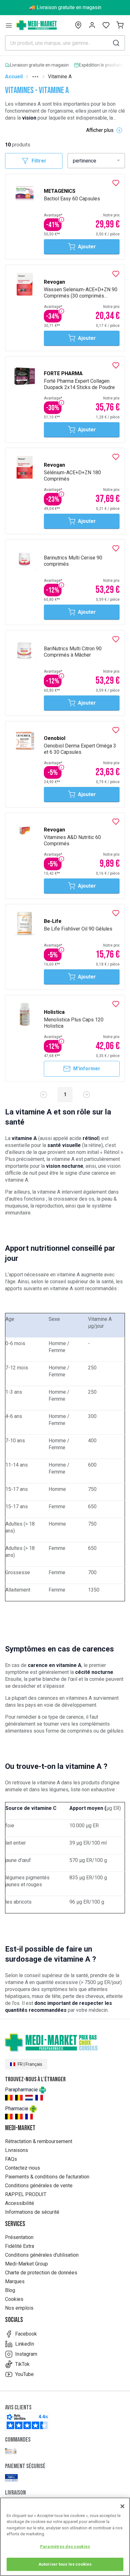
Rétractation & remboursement (39, 2141)
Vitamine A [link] (60, 77)
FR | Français (30, 2064)
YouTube (24, 2374)
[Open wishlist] (106, 25)
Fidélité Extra (20, 2246)
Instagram (26, 2354)
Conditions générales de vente (39, 2186)
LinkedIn (25, 2344)
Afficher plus (100, 130)
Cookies (14, 2299)
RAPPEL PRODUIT (26, 2194)
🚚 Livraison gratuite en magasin (65, 7)
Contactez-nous (23, 2168)
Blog (10, 2290)
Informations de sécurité (32, 2212)
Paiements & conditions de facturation (47, 2177)
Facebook (26, 2334)
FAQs (11, 2159)
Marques (15, 2281)
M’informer (87, 1069)
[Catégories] (9, 25)
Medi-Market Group (27, 2264)
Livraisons (17, 2150)
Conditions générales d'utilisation (42, 2255)
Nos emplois (19, 2308)
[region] (65, 2537)
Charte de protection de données (41, 2273)
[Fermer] (122, 2506)
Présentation (19, 2237)
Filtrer (39, 161)
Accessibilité (20, 2203)
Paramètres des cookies (65, 2546)
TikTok (22, 2364)
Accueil (14, 77)
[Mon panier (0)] (120, 25)
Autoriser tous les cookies (65, 2564)
